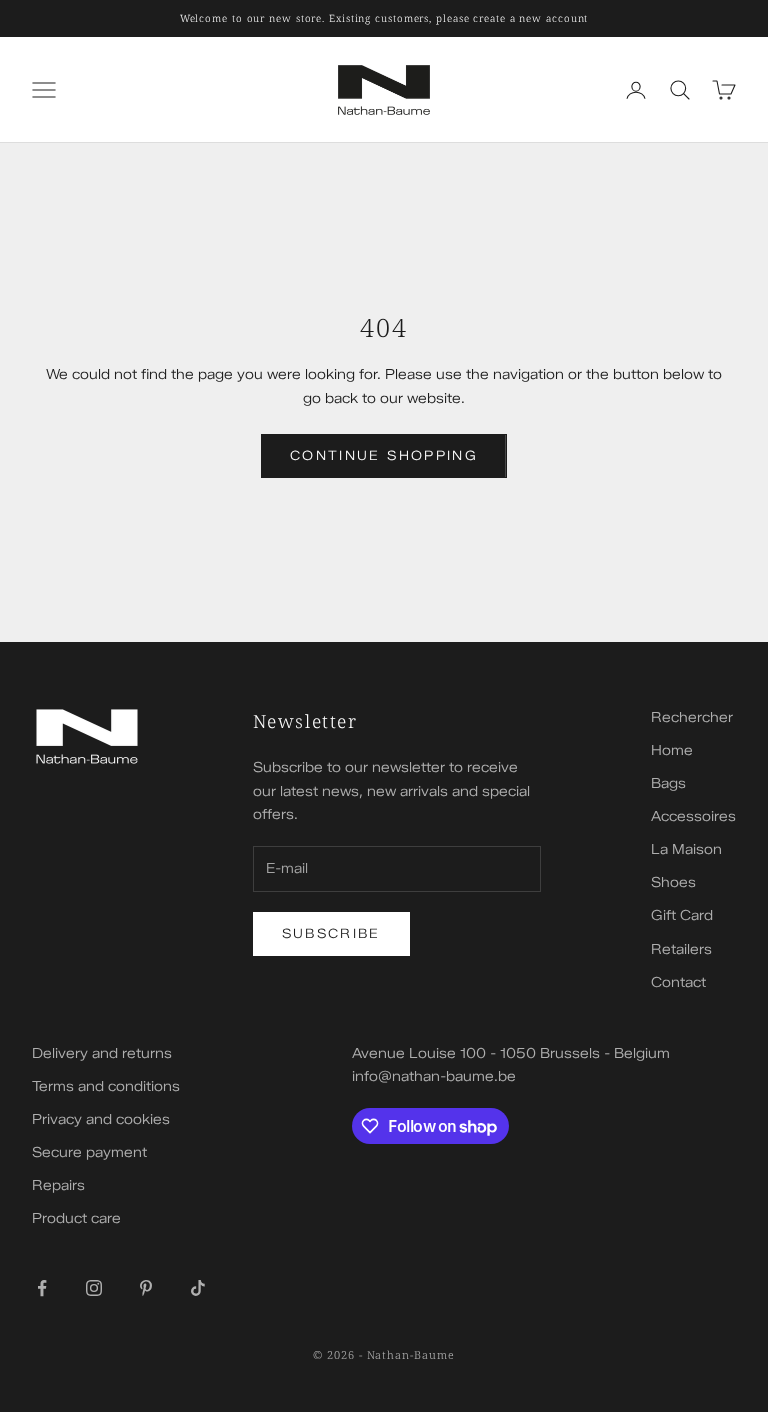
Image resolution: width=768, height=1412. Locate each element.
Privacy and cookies (101, 1119)
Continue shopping (384, 455)
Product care (76, 1218)
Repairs (58, 1185)
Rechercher (692, 717)
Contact (678, 982)
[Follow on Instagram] (94, 1288)
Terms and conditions (106, 1086)
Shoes (673, 882)
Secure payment (89, 1152)
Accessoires (693, 816)
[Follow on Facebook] (42, 1288)
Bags (668, 783)
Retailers (681, 949)
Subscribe (331, 933)
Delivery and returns (102, 1053)
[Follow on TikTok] (198, 1288)
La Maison (686, 849)
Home (672, 750)
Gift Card (682, 915)
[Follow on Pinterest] (146, 1288)
